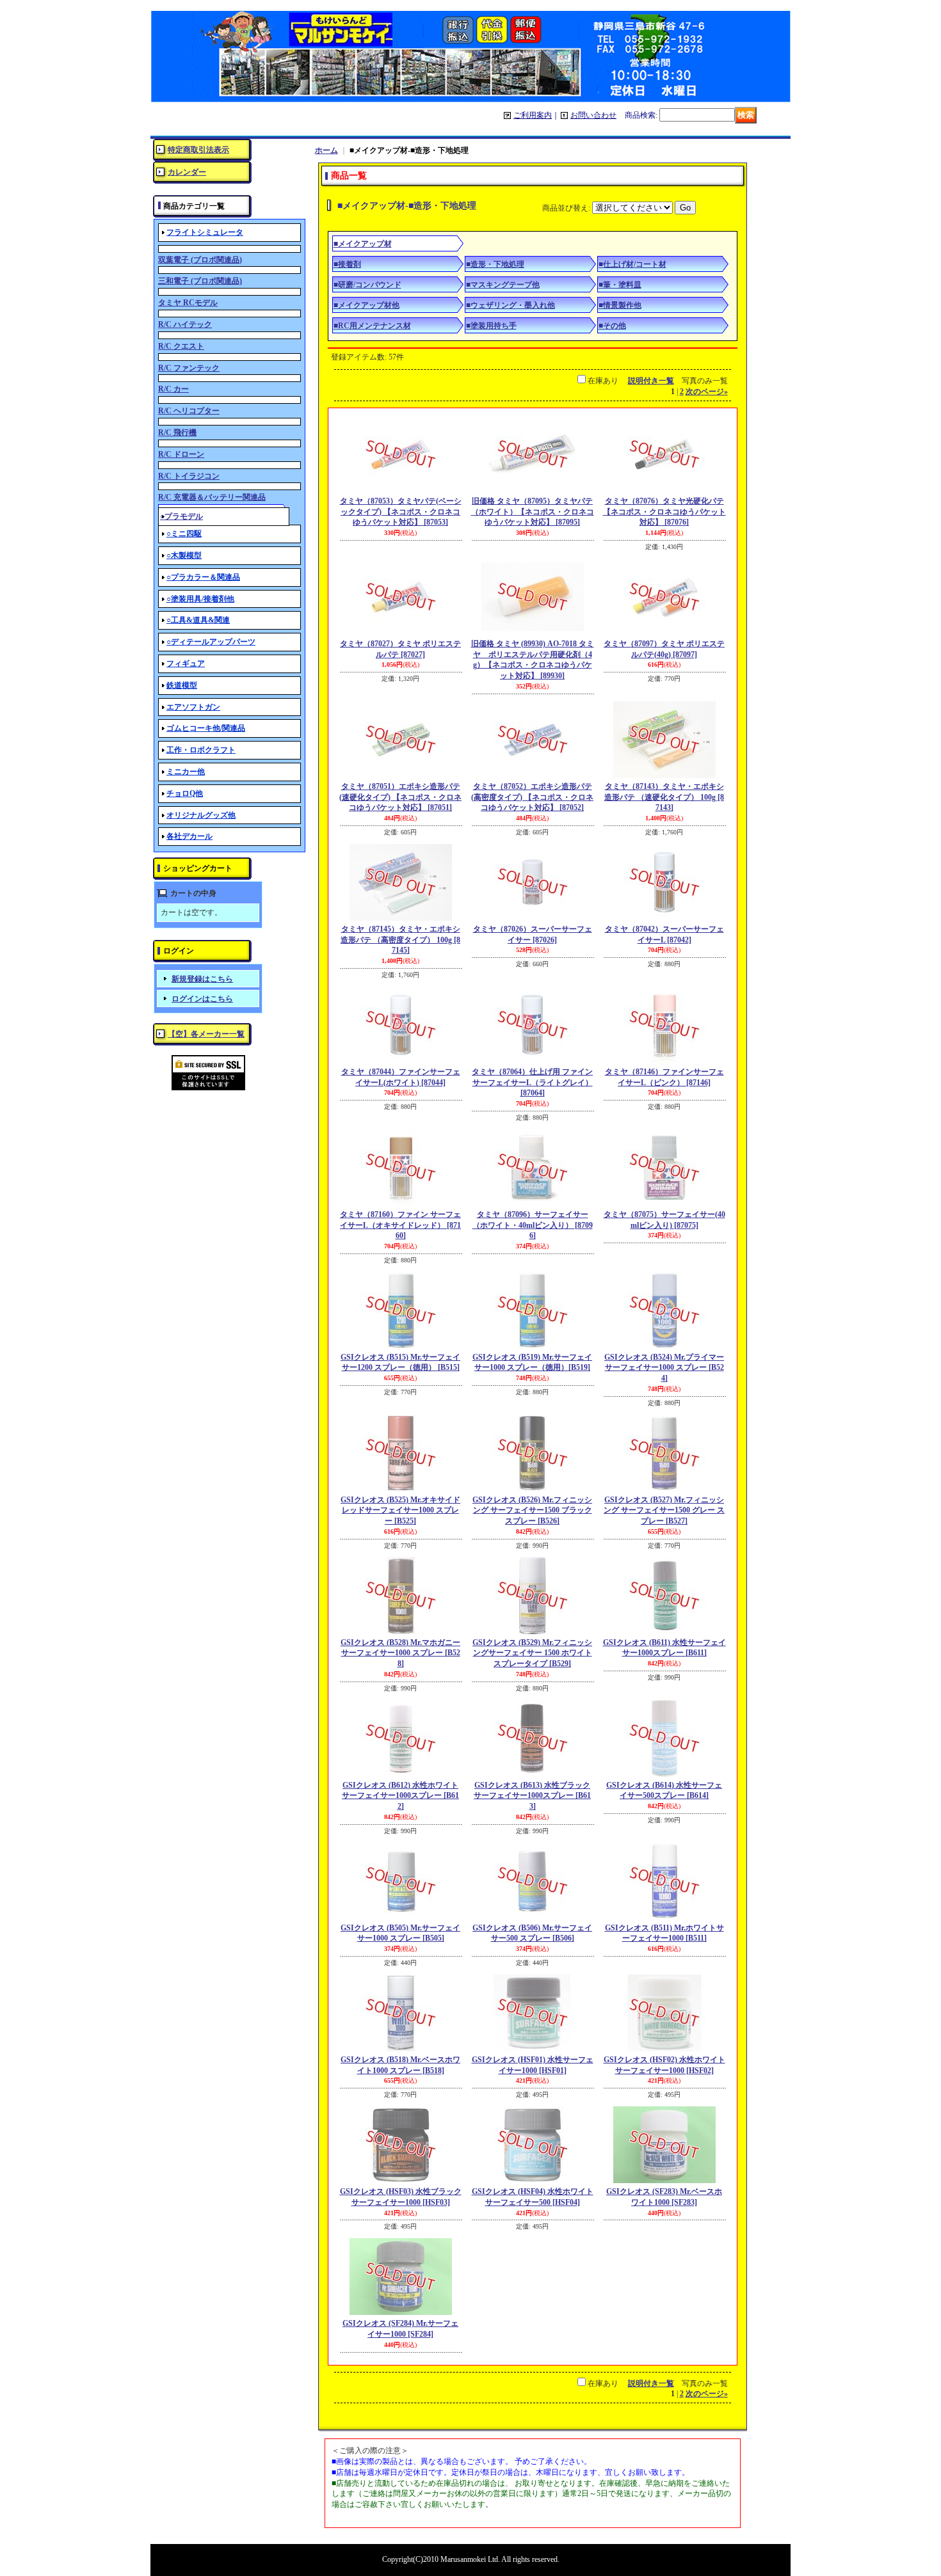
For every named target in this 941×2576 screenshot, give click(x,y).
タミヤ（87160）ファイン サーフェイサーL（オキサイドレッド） (400, 1225)
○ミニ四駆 (184, 534)
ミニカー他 (186, 772)
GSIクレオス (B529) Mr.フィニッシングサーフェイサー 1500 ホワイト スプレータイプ (532, 1653)
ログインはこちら (202, 999)
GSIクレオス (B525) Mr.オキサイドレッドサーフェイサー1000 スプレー (400, 1511)
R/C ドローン (181, 454)
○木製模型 (184, 555)
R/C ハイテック (185, 324)
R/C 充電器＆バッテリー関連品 (212, 497)
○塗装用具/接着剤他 (200, 599)
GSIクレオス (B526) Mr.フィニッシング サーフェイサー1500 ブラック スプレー (532, 1511)
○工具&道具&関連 (198, 620)
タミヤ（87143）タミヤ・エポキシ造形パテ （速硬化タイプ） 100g (664, 797)
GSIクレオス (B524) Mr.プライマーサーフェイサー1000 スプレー (664, 1368)
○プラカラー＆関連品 (203, 577)
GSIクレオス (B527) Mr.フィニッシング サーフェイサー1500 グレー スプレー (664, 1511)
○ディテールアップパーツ (211, 642)
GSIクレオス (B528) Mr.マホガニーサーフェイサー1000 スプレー (400, 1653)
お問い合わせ (593, 115)
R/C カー (173, 389)
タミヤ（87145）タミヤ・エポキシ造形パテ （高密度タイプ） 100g (400, 940)
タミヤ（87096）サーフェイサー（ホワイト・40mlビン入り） (533, 1225)
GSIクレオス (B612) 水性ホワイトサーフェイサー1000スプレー (400, 1796)
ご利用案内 (533, 115)
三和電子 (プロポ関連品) (200, 281)
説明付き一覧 (651, 381)
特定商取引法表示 (198, 150)
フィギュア (186, 664)
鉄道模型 (182, 685)
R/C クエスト (181, 346)
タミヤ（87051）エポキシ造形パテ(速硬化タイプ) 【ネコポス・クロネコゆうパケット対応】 (400, 797)
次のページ (707, 392)
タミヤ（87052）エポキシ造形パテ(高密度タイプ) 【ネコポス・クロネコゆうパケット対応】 (532, 797)
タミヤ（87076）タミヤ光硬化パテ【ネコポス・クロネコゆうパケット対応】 (664, 512)
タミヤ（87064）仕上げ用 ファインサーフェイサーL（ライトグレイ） (532, 1083)
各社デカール (189, 836)
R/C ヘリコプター (189, 411)
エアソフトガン (193, 707)
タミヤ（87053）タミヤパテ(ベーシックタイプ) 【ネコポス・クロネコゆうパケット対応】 (401, 512)
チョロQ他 (185, 793)
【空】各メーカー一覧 (206, 1034)
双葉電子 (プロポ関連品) (200, 260)
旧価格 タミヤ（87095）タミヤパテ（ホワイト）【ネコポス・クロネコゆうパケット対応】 (533, 512)
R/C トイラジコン (189, 476)
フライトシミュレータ (205, 232)
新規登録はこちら (202, 979)
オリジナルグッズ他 (201, 815)
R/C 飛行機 (177, 433)
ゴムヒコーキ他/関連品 (206, 728)
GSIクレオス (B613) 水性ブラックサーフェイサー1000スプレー (532, 1796)
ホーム (326, 150)
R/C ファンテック (189, 368)
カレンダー (187, 172)
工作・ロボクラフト (201, 750)
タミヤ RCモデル (188, 303)
